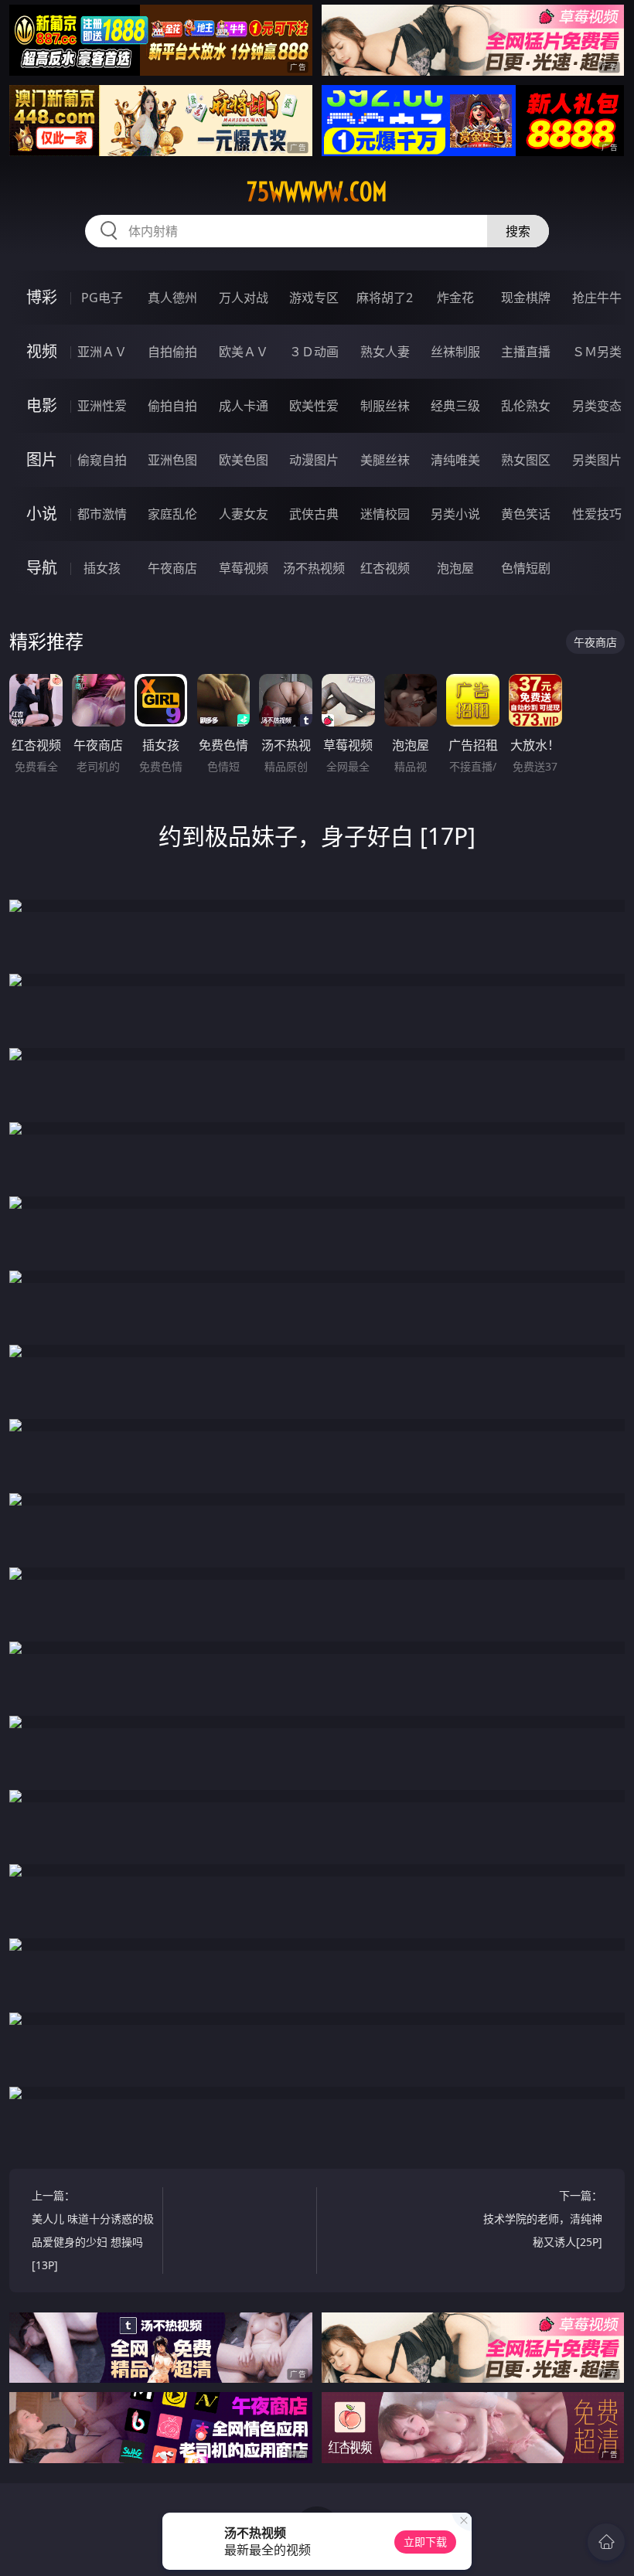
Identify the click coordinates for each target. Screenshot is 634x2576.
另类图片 (597, 460)
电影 (42, 405)
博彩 (42, 297)
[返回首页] (606, 2542)
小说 (42, 514)
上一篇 (93, 2230)
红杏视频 (385, 568)
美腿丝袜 (385, 460)
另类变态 (597, 406)
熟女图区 (526, 460)
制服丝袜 (385, 406)
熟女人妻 (385, 352)
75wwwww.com (317, 192)
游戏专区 (314, 298)
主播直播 (526, 352)
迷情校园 (385, 514)
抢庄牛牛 (597, 298)
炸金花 (455, 298)
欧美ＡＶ (244, 352)
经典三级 (455, 406)
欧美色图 (244, 460)
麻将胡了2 (385, 298)
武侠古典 (314, 514)
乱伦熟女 (526, 406)
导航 (42, 568)
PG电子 (102, 298)
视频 (42, 351)
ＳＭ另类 (597, 352)
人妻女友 (244, 514)
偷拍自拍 (172, 406)
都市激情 (102, 514)
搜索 (518, 231)
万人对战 (244, 298)
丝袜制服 (455, 352)
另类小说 (455, 514)
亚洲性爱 (102, 406)
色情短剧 (526, 568)
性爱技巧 (597, 514)
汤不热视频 (314, 568)
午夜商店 (172, 568)
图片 (42, 459)
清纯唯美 (455, 460)
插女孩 (102, 568)
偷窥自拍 (102, 460)
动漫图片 (314, 460)
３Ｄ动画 (314, 352)
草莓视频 (244, 568)
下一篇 (543, 2219)
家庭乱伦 (172, 514)
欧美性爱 (314, 406)
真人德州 (172, 298)
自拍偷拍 (172, 352)
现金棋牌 (526, 298)
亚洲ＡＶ (102, 352)
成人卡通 (244, 406)
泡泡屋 (455, 568)
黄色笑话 (526, 514)
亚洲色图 (172, 460)
